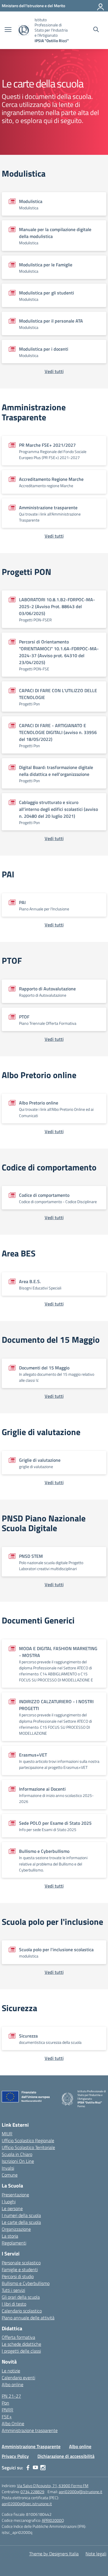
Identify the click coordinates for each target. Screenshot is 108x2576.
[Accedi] (101, 6)
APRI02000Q (53, 2520)
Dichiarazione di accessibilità (66, 2456)
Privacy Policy (15, 2456)
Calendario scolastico (22, 2311)
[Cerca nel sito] (96, 30)
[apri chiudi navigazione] (8, 30)
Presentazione (15, 2195)
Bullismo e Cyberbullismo (26, 2283)
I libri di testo (14, 2304)
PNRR (7, 2410)
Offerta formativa (18, 2337)
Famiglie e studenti (20, 2269)
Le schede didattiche (21, 2344)
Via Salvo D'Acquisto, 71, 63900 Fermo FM (53, 2486)
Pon (5, 2403)
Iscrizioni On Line (18, 2161)
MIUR (7, 2134)
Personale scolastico (21, 2263)
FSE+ (7, 2417)
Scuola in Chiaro (17, 2154)
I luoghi (9, 2202)
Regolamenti (14, 2243)
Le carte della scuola (21, 2222)
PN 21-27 (11, 2396)
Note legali (96, 2554)
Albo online (13, 2384)
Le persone (12, 2208)
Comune (10, 2175)
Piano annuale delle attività (28, 2318)
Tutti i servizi (13, 2290)
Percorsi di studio (18, 2276)
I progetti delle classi (21, 2351)
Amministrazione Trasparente (31, 2446)
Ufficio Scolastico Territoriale (28, 2147)
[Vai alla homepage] (24, 30)
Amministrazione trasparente (30, 2430)
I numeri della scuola (21, 2215)
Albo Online (13, 2423)
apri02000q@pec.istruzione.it (27, 2504)
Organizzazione (16, 2229)
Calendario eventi (18, 2378)
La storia (10, 2236)
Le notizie (11, 2371)
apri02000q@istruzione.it (80, 2492)
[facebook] (28, 2468)
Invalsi (8, 2168)
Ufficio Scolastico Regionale (28, 2140)
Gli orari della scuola (21, 2297)
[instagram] (43, 2468)
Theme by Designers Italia (54, 2554)
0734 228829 (32, 2492)
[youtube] (35, 2468)
